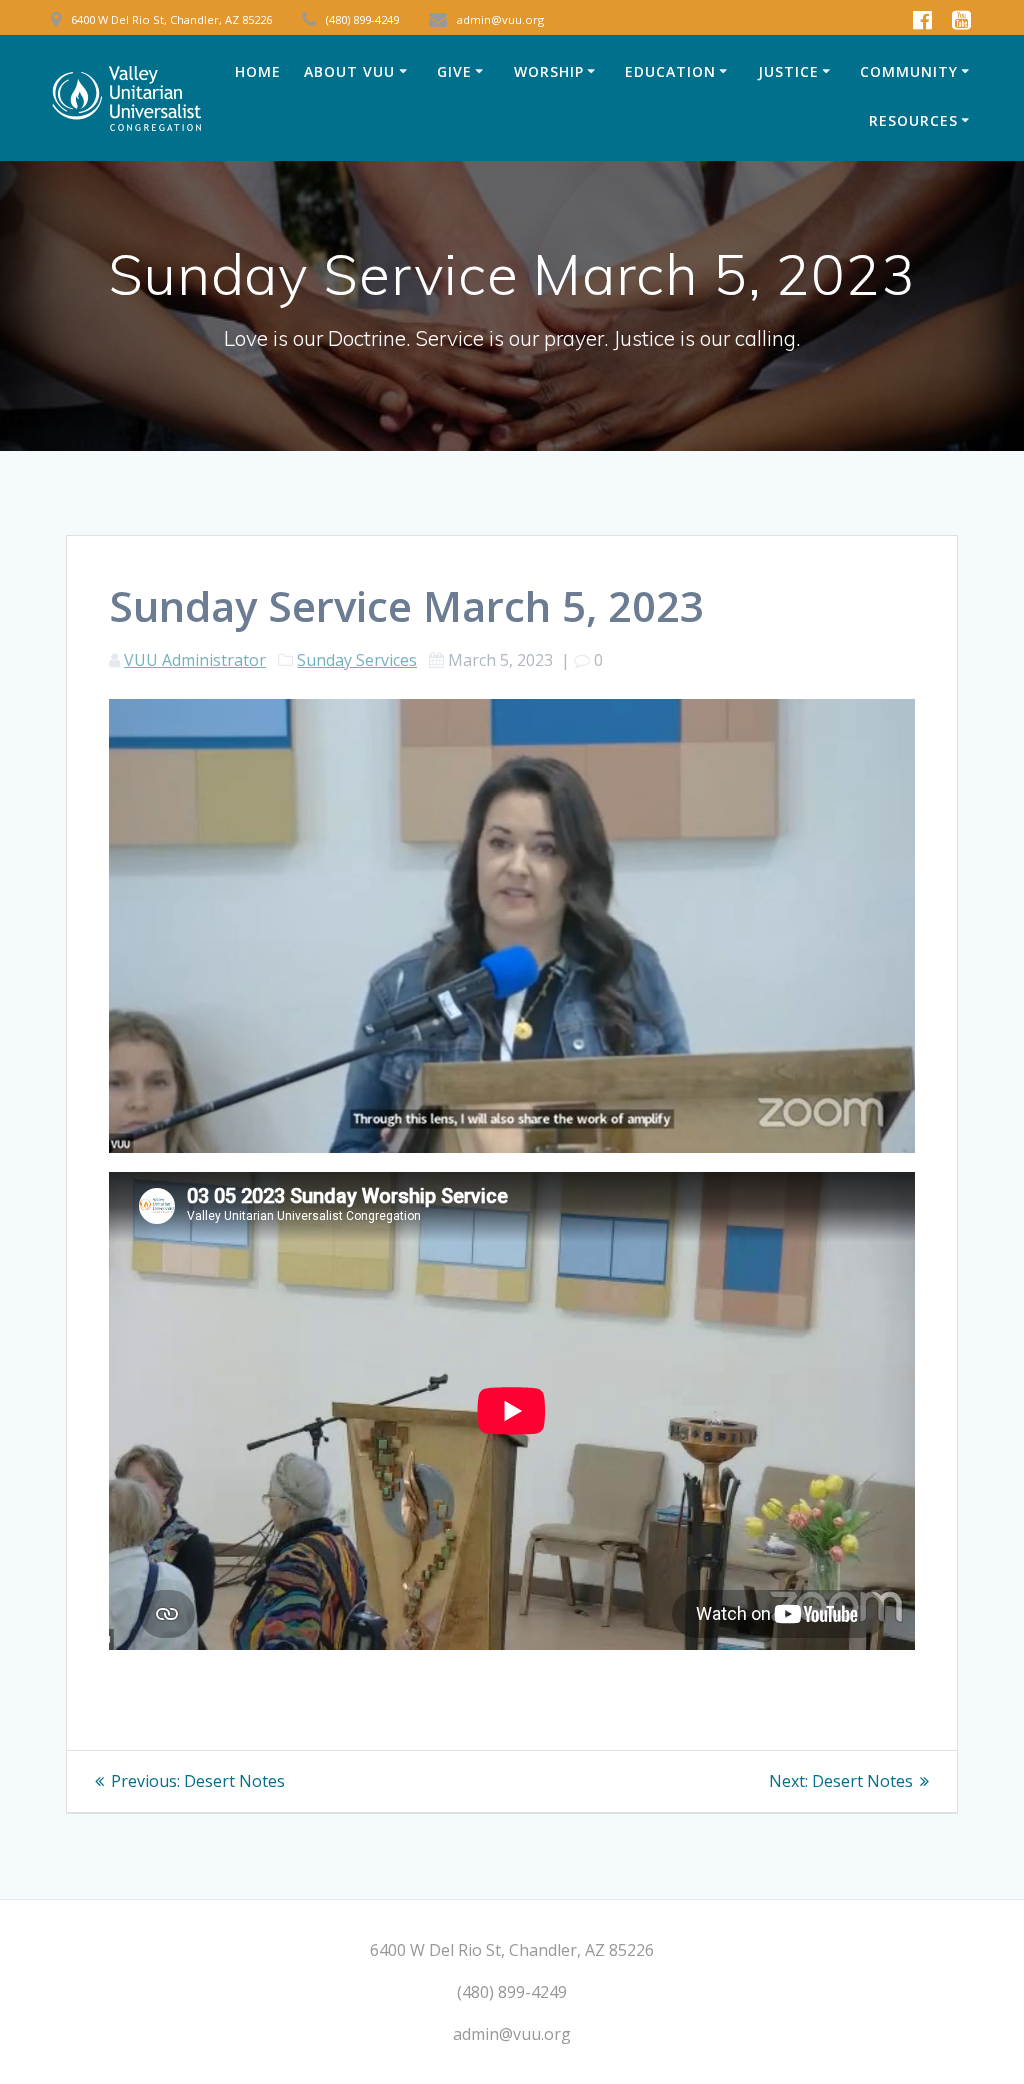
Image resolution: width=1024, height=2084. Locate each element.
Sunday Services (357, 660)
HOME (258, 71)
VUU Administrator (195, 660)
